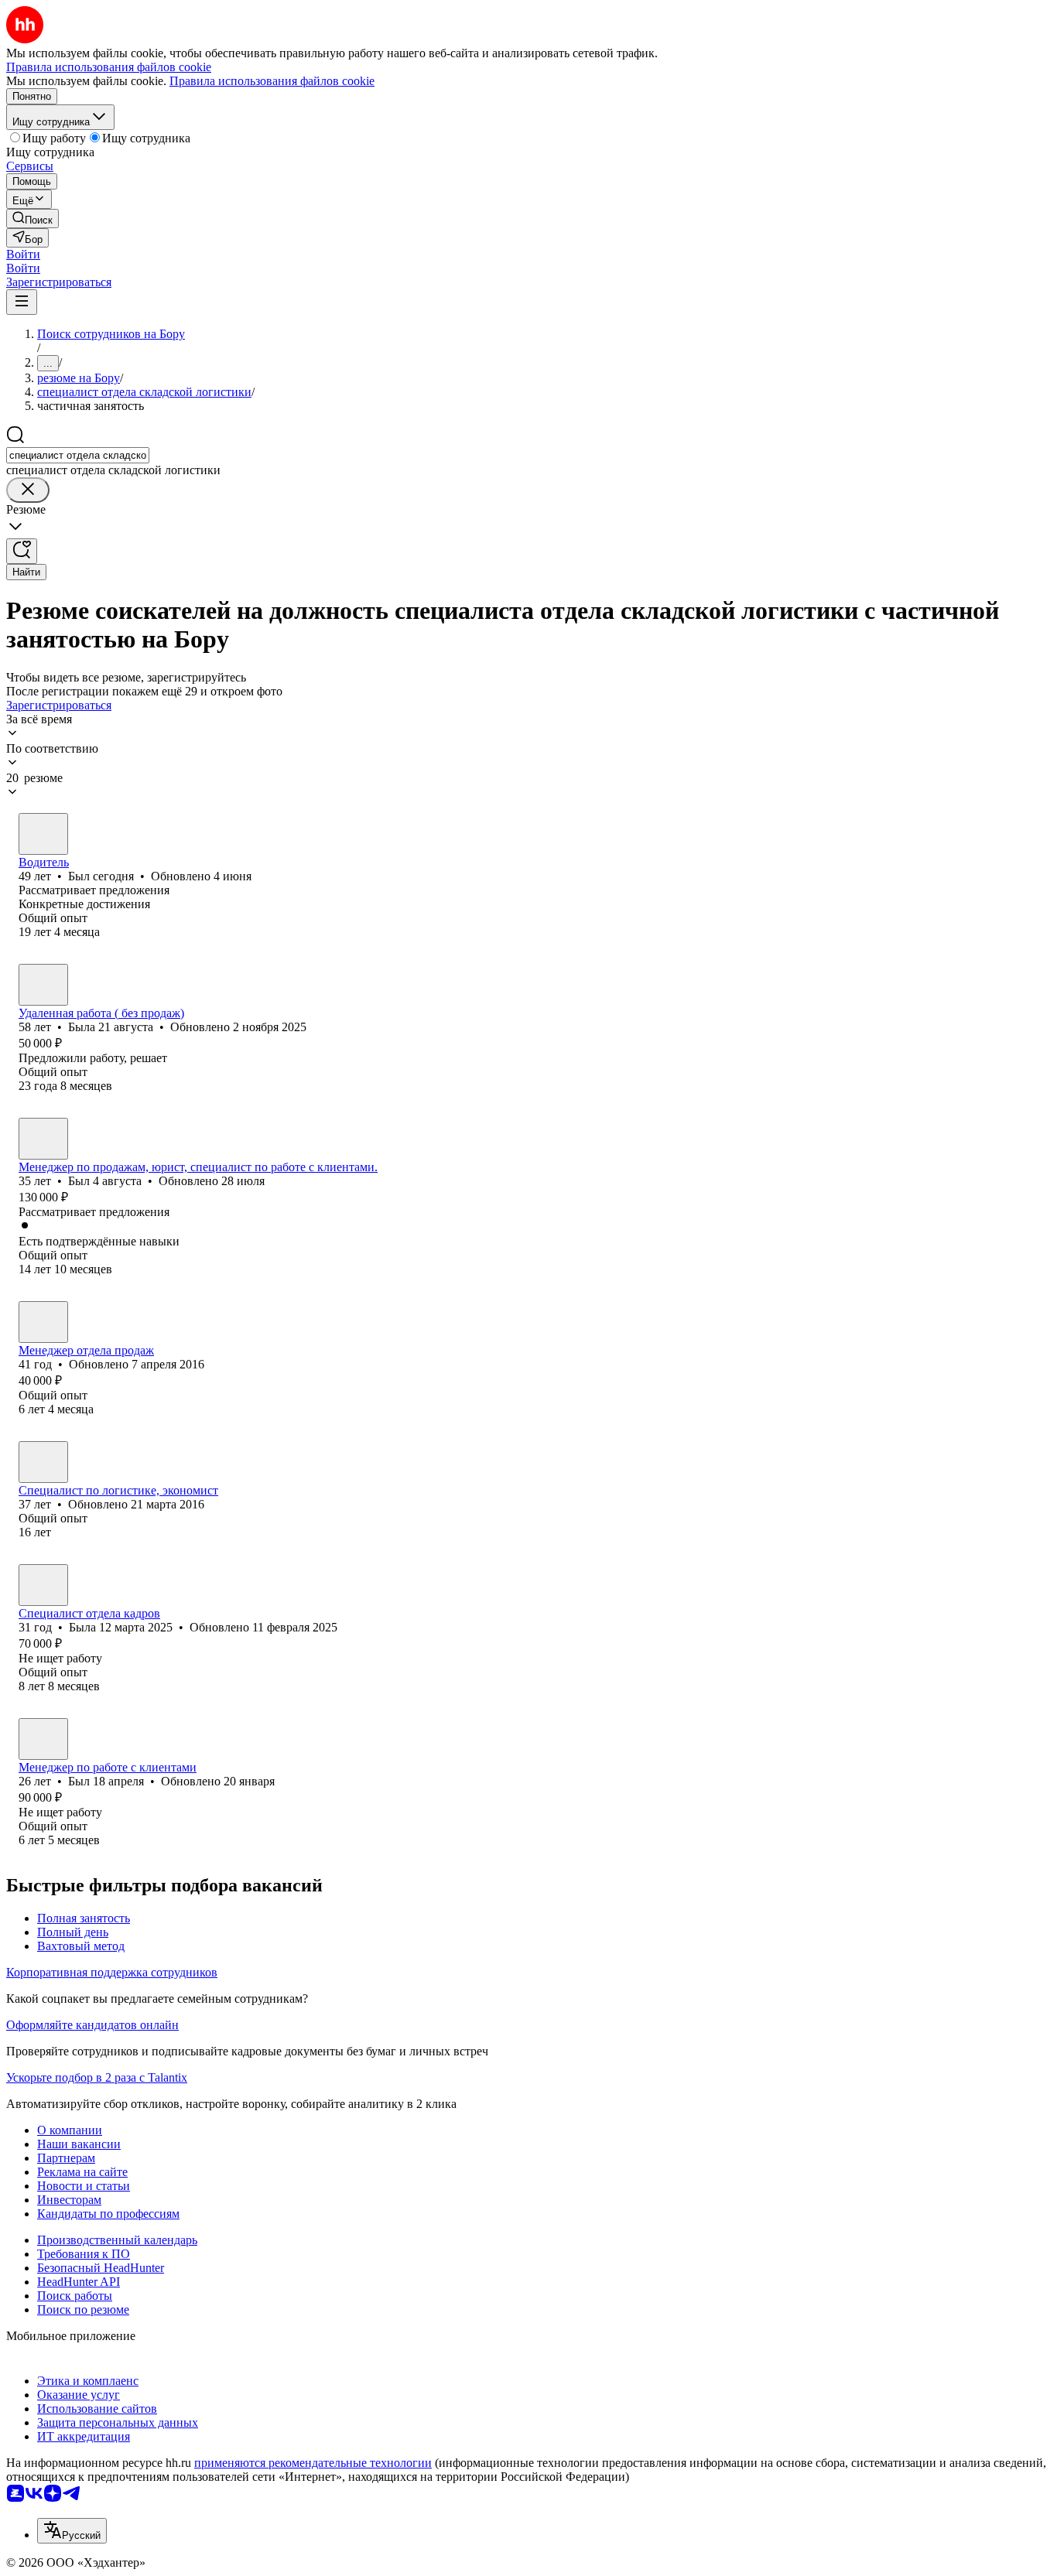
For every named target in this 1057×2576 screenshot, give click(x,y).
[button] (23, 254)
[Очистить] (28, 490)
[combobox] (78, 455)
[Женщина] (43, 985)
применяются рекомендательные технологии (313, 2463)
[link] (32, 219)
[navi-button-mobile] (22, 302)
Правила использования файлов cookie (272, 81)
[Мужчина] (43, 834)
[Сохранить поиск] (22, 551)
